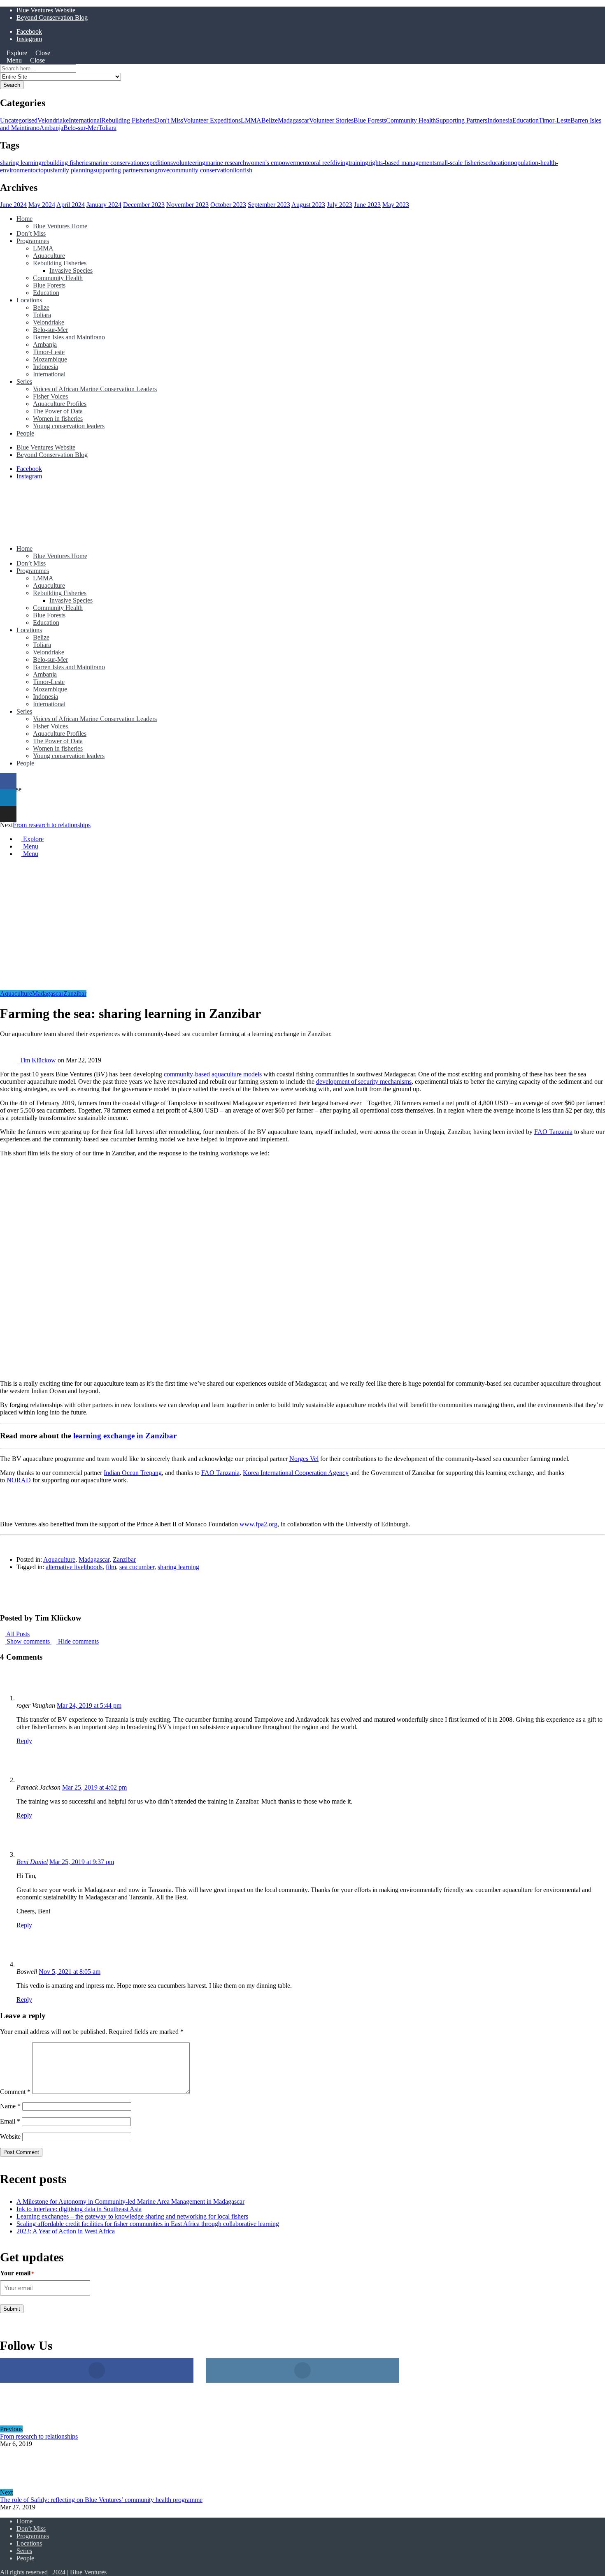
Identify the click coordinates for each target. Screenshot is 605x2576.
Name (10, 2106)
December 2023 (144, 205)
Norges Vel (304, 1459)
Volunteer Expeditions (212, 120)
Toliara (107, 128)
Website (10, 2137)
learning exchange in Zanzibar (125, 1436)
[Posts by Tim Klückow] (13, 1602)
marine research (226, 163)
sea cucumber (137, 1567)
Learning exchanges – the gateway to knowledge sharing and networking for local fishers (132, 2216)
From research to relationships (52, 825)
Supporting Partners (462, 120)
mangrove (156, 170)
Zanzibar (75, 994)
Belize (270, 120)
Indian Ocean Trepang (133, 1473)
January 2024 (104, 205)
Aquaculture (49, 256)
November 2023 (187, 205)
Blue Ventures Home (60, 226)
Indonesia (500, 120)
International (85, 120)
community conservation (201, 170)
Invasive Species (71, 270)
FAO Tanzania (553, 1132)
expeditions (158, 163)
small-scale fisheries (460, 163)
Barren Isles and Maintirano (69, 337)
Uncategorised (19, 120)
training (358, 163)
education (498, 163)
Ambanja (51, 128)
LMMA (251, 120)
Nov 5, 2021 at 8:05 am (70, 1972)
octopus (43, 170)
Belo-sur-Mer (81, 128)
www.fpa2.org (258, 1524)
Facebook (29, 31)
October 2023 (228, 205)
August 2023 (308, 205)
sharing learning (21, 163)
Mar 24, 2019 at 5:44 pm (89, 1705)
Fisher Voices (50, 396)
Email (10, 2121)
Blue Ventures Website (46, 10)
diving (340, 163)
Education (526, 120)
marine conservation (117, 163)
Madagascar (293, 120)
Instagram (29, 39)
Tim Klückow (39, 1060)
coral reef (320, 163)
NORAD (19, 1480)
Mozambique (50, 359)
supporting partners (118, 170)
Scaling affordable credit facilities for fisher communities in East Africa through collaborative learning (148, 2224)
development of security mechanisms (364, 1082)
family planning (73, 170)
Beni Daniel (32, 1862)
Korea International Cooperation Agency (296, 1473)
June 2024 (13, 205)
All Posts (17, 1634)
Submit (12, 2309)
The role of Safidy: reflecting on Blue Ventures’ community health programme (101, 2500)
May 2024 (42, 205)
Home (24, 219)
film (111, 1567)
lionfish (243, 170)
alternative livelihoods (74, 1567)
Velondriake (53, 120)
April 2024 (71, 205)
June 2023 (367, 205)
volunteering (189, 163)
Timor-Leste (555, 120)
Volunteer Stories (331, 120)
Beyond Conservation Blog (52, 17)
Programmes (33, 241)
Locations (29, 300)
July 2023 (340, 205)
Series (24, 381)
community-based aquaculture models (213, 1074)
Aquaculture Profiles (60, 404)
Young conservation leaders (69, 426)
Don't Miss (169, 120)
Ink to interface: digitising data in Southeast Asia (79, 2209)
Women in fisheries (58, 419)
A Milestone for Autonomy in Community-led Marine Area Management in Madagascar (130, 2202)
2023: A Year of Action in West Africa (66, 2231)
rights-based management (401, 163)
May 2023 (396, 205)
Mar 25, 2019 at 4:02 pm (94, 1787)
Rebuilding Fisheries (128, 120)
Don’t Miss (31, 233)
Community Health (411, 120)
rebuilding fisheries (66, 163)
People (25, 433)
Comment (15, 2092)
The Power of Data (58, 411)
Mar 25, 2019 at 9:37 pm (82, 1862)
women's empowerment (277, 163)
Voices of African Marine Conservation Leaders (95, 389)
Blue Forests (370, 120)
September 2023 (269, 205)
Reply (24, 1741)
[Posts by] (10, 1060)
